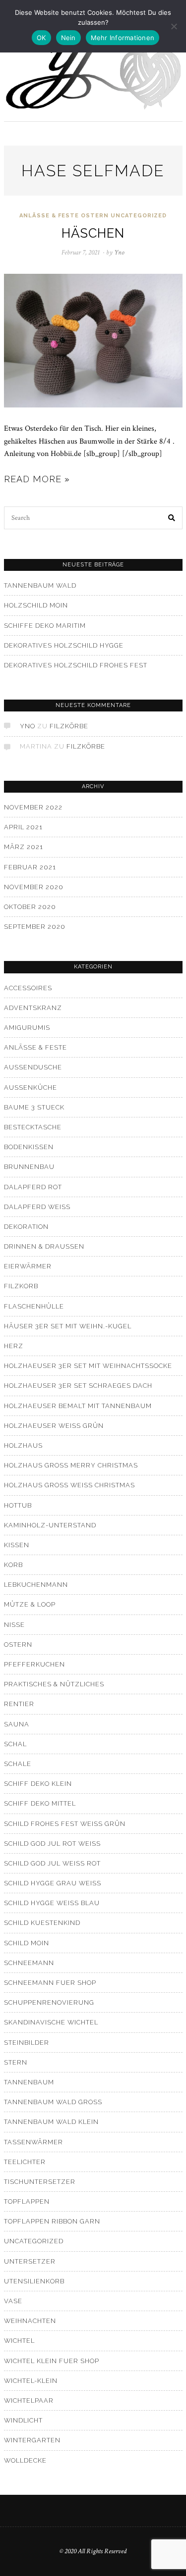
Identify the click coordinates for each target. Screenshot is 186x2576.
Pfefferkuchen (34, 1664)
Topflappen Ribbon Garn (52, 2221)
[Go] (172, 518)
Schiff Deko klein (38, 1784)
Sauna (17, 1724)
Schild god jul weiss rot (52, 1863)
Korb (13, 1565)
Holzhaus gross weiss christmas (69, 1485)
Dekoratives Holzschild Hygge (64, 645)
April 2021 (23, 827)
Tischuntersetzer (40, 2182)
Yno (28, 726)
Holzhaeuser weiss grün (54, 1426)
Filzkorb (21, 1286)
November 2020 (34, 887)
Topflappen (27, 2201)
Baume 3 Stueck (34, 1107)
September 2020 (35, 927)
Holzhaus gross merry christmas (71, 1465)
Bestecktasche (33, 1127)
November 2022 (33, 807)
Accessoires (28, 988)
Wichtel (19, 2341)
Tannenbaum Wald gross (53, 2102)
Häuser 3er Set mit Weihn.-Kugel (68, 1326)
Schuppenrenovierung (49, 2002)
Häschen (93, 233)
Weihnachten (30, 2321)
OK (41, 38)
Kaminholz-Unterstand (50, 1525)
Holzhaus (23, 1445)
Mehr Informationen (123, 38)
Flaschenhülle (34, 1306)
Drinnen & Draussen (44, 1246)
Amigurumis (27, 1028)
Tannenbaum (29, 2082)
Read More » (37, 479)
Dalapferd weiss (37, 1207)
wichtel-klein (31, 2381)
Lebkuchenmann (36, 1585)
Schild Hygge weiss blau (52, 1903)
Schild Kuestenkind (42, 1923)
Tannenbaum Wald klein (51, 2122)
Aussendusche (33, 1067)
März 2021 (24, 847)
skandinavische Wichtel (51, 2022)
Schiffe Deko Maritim (45, 626)
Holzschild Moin (36, 605)
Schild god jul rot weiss (52, 1844)
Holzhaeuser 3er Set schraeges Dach (78, 1386)
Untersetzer (30, 2261)
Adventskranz (33, 1008)
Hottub (18, 1505)
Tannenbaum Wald (40, 585)
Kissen (17, 1545)
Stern (16, 2062)
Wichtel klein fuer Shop (52, 2361)
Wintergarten (32, 2440)
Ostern (95, 216)
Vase (13, 2301)
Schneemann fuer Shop (50, 1983)
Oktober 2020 (30, 907)
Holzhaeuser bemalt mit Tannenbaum (78, 1406)
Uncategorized (139, 216)
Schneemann (29, 1963)
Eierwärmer (28, 1266)
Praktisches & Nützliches (54, 1684)
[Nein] (174, 26)
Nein (68, 38)
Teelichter (25, 2162)
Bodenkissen (29, 1147)
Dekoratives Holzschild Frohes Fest (76, 665)
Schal (15, 1744)
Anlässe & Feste (49, 216)
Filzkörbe (69, 726)
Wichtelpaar (29, 2400)
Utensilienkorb (34, 2281)
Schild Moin (27, 1943)
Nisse (14, 1625)
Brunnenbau (29, 1167)
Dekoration (26, 1227)
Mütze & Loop (30, 1604)
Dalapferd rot (33, 1187)
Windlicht (23, 2420)
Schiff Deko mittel (40, 1803)
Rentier (19, 1704)
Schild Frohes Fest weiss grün (65, 1824)
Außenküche (31, 1087)
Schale (18, 1764)
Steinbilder (27, 2043)
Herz (14, 1346)
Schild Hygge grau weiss (53, 1883)
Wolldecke (25, 2460)
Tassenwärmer (33, 2142)
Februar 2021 (30, 867)
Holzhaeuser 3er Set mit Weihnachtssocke (88, 1366)
